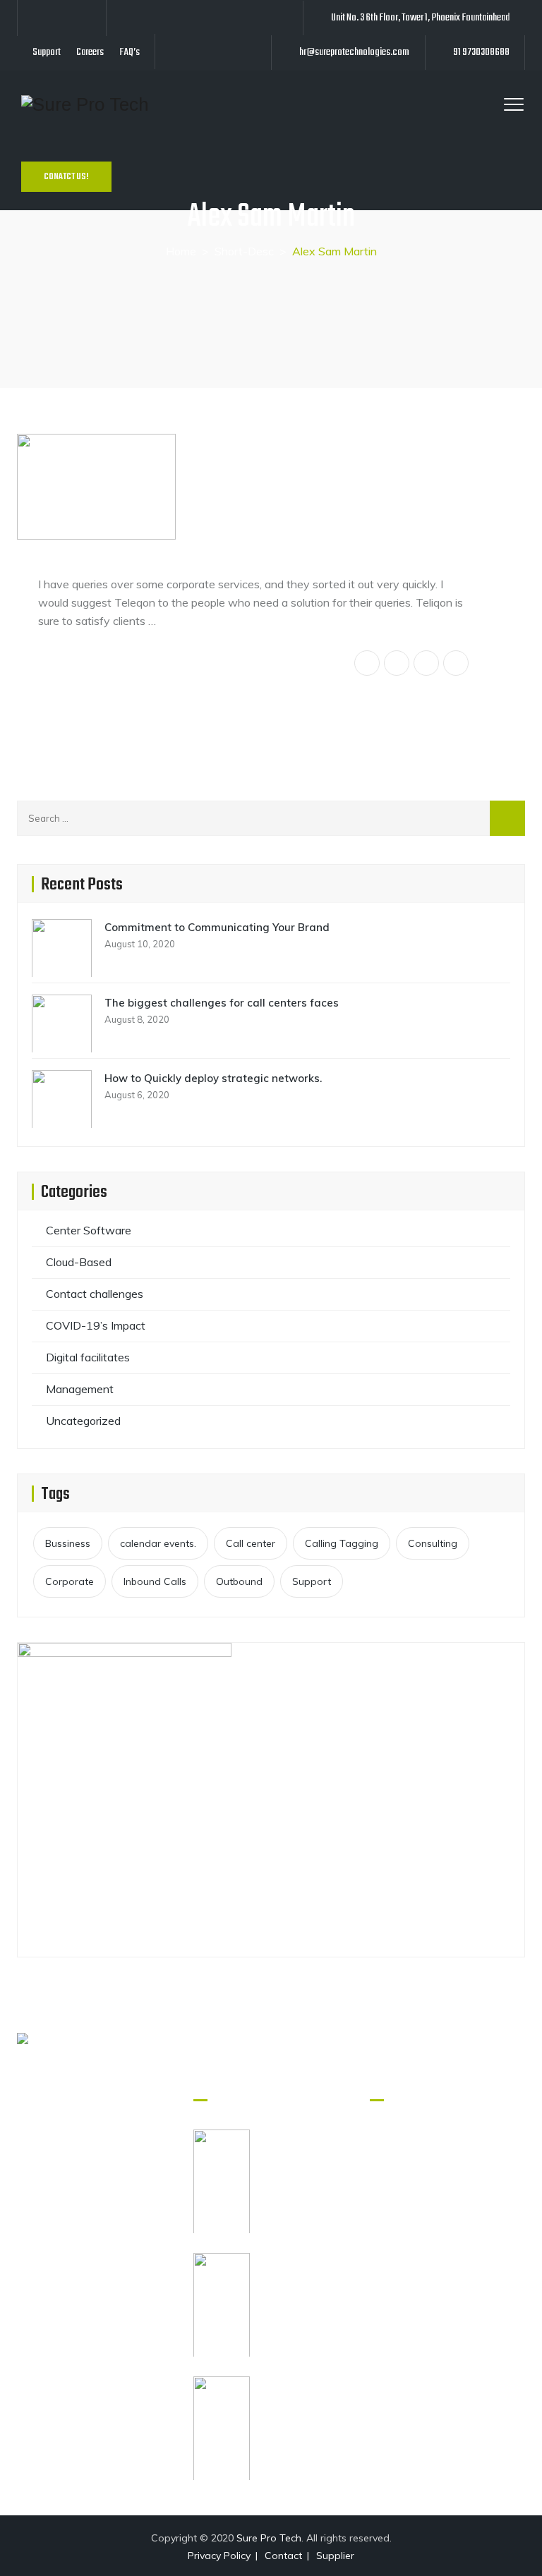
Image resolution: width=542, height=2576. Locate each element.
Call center (251, 1543)
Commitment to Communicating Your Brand (217, 927)
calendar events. (158, 1543)
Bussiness (68, 1543)
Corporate (70, 1581)
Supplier (335, 2556)
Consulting (433, 1543)
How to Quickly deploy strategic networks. (213, 1078)
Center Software (89, 1230)
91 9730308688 (481, 52)
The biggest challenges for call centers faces (222, 1003)
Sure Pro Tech (269, 2538)
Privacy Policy (219, 2556)
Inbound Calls (155, 1581)
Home (181, 251)
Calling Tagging (342, 1543)
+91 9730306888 (110, 2241)
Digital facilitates (88, 1357)
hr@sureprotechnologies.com (354, 52)
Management (80, 1389)
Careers (90, 52)
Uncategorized (83, 1421)
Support (47, 52)
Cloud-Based (79, 1262)
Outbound (239, 1581)
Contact (283, 2556)
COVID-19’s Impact (96, 1325)
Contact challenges (95, 1294)
